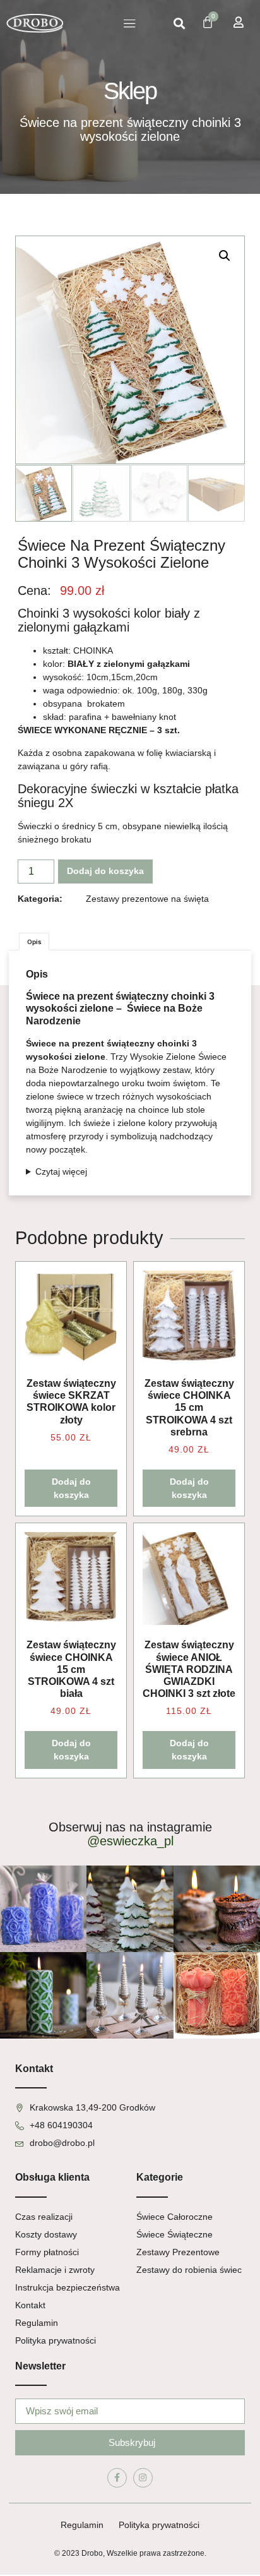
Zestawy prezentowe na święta (147, 899)
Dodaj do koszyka (105, 871)
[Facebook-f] (117, 2478)
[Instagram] (143, 2478)
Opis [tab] (34, 942)
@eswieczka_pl (130, 1841)
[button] (130, 23)
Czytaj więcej (61, 1171)
